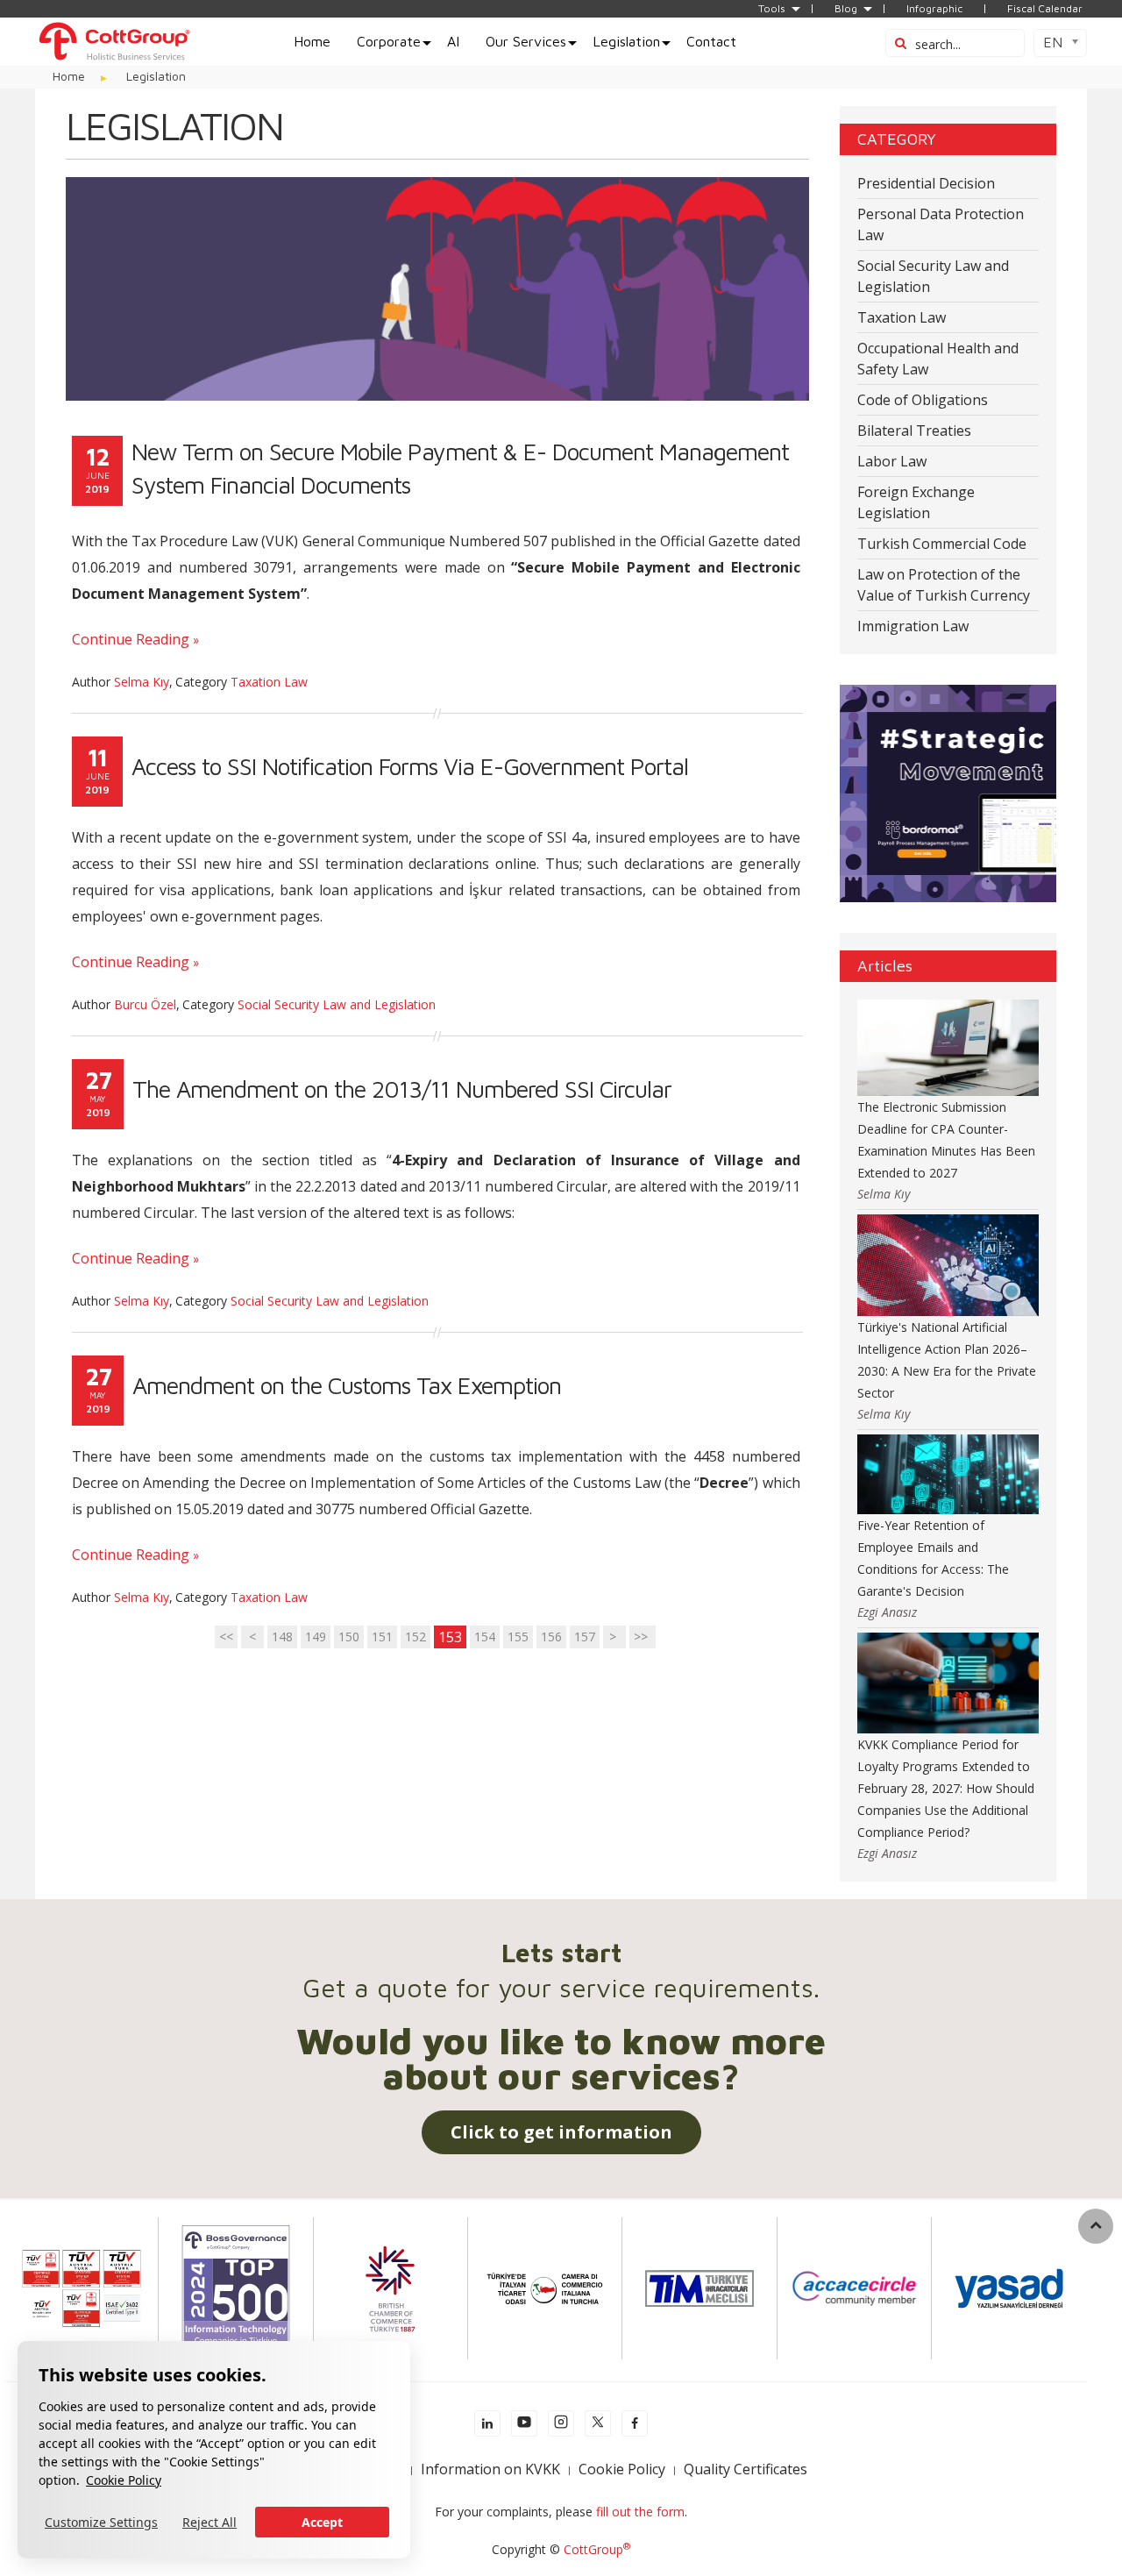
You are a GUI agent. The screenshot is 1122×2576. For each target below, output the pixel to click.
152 (415, 1637)
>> (643, 1637)
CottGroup (597, 2549)
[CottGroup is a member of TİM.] (699, 2287)
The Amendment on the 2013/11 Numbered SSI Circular (402, 1089)
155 (518, 1637)
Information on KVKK (490, 2469)
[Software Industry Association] (1009, 2287)
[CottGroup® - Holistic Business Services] (114, 40)
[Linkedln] (487, 2423)
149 (316, 1637)
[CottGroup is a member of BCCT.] (390, 2287)
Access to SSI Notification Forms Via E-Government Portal (410, 766)
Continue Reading (131, 639)
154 (485, 1637)
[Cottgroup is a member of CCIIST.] (545, 2287)
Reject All (209, 2522)
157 (585, 1637)
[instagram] (561, 2423)
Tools (772, 9)
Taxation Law (269, 682)
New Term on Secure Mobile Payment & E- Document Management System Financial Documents (460, 468)
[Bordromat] (948, 792)
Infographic (934, 9)
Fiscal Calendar (1045, 9)
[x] (598, 2423)
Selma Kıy (142, 682)
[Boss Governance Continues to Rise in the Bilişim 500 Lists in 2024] (236, 2287)
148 (282, 1637)
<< (226, 1637)
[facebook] (635, 2423)
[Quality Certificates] (82, 2287)
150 (349, 1637)
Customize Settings (101, 2522)
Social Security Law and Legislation (337, 1004)
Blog (846, 9)
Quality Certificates (746, 2469)
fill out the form (640, 2512)
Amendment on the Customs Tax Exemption (347, 1385)
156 (551, 1637)
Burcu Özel (145, 1004)
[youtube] (524, 2423)
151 (382, 1637)
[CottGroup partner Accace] (854, 2287)
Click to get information (561, 2132)
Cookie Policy (124, 2480)
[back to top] (1096, 2226)
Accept (322, 2522)
